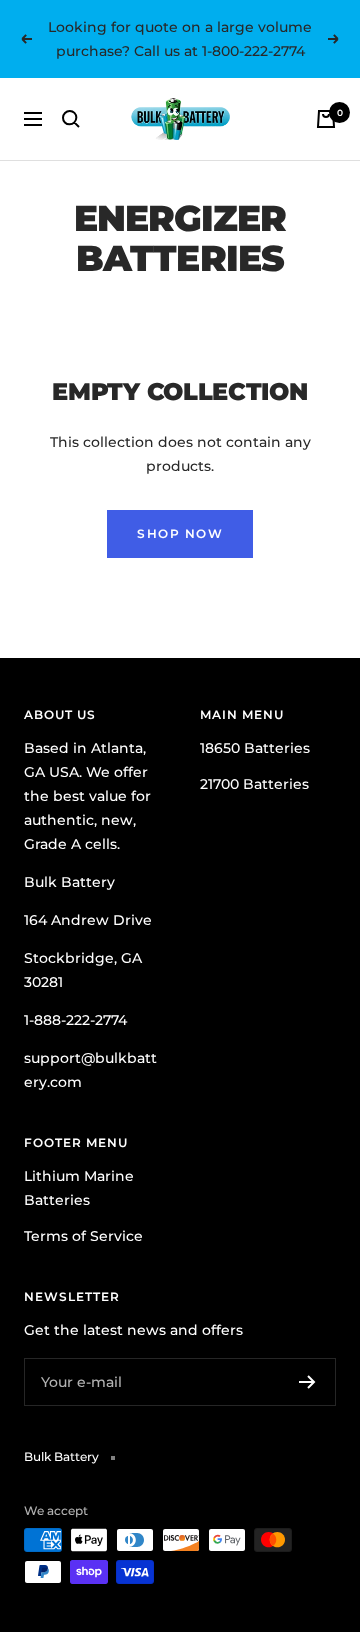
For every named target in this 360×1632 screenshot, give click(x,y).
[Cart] (326, 119)
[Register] (307, 1382)
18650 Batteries (255, 748)
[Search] (71, 119)
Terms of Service (83, 1236)
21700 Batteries (254, 784)
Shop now (180, 533)
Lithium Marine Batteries (79, 1188)
